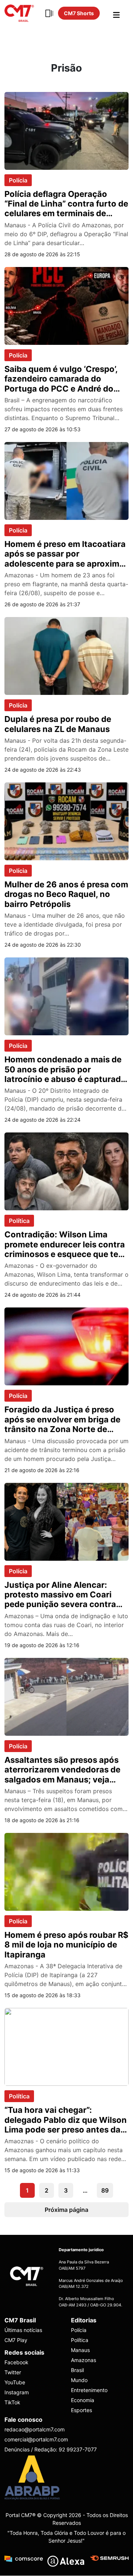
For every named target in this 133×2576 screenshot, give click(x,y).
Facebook (16, 2363)
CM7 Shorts (79, 13)
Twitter (13, 2373)
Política (19, 1221)
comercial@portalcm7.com (36, 2440)
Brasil (77, 2370)
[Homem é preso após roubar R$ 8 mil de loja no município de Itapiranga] (66, 1871)
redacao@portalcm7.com (35, 2430)
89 (105, 2190)
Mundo (79, 2380)
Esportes (81, 2410)
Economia (83, 2400)
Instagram (17, 2393)
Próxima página (66, 2210)
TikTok (12, 2403)
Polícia (18, 180)
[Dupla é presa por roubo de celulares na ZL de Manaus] (66, 656)
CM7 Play (16, 2340)
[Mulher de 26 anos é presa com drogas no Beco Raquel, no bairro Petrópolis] (66, 821)
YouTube (15, 2383)
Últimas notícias (23, 2330)
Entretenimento (89, 2390)
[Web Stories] (49, 13)
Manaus (80, 2350)
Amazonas (83, 2360)
